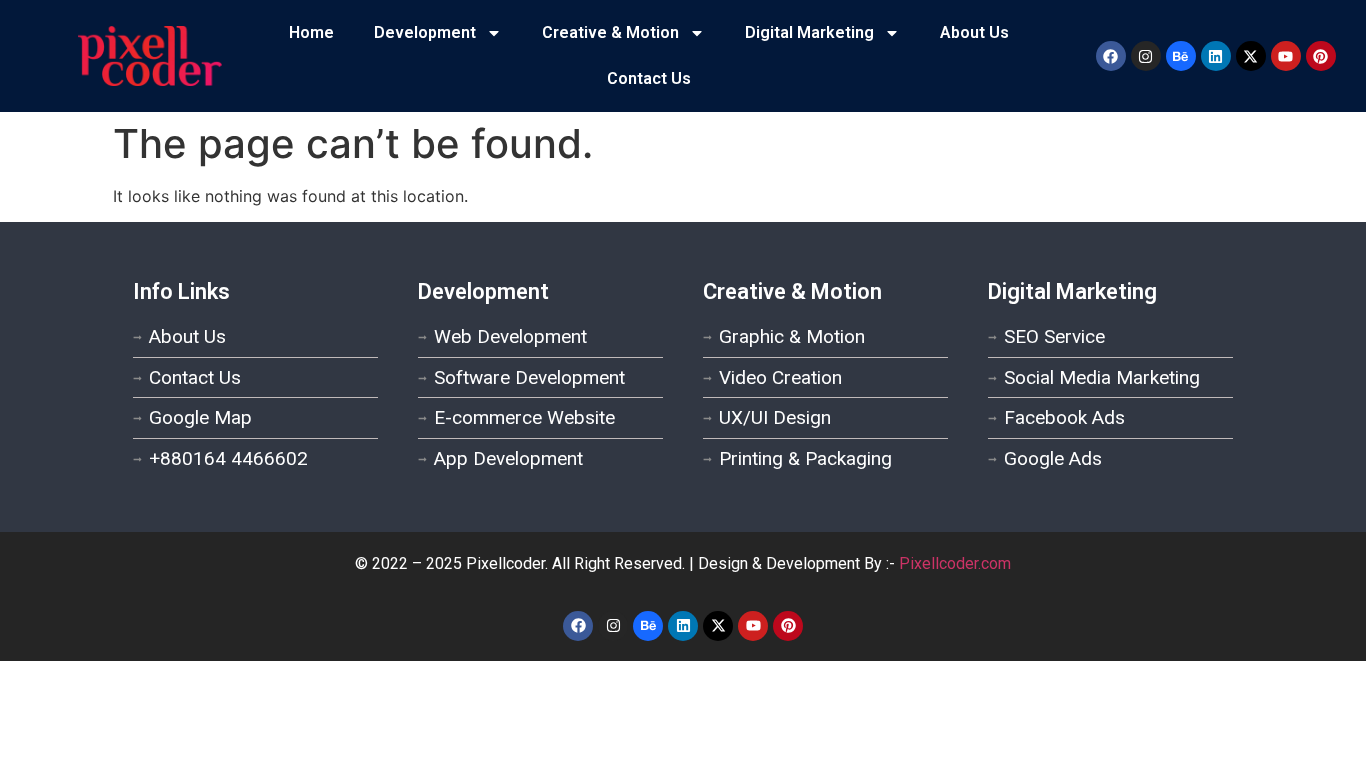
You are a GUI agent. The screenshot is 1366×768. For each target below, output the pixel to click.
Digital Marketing (809, 32)
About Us (974, 32)
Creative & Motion (610, 32)
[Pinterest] (1321, 56)
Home (311, 32)
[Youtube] (1286, 56)
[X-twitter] (1251, 56)
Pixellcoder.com (955, 563)
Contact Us (649, 78)
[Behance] (1181, 56)
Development (425, 32)
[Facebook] (1111, 56)
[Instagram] (1146, 56)
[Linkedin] (1216, 56)
